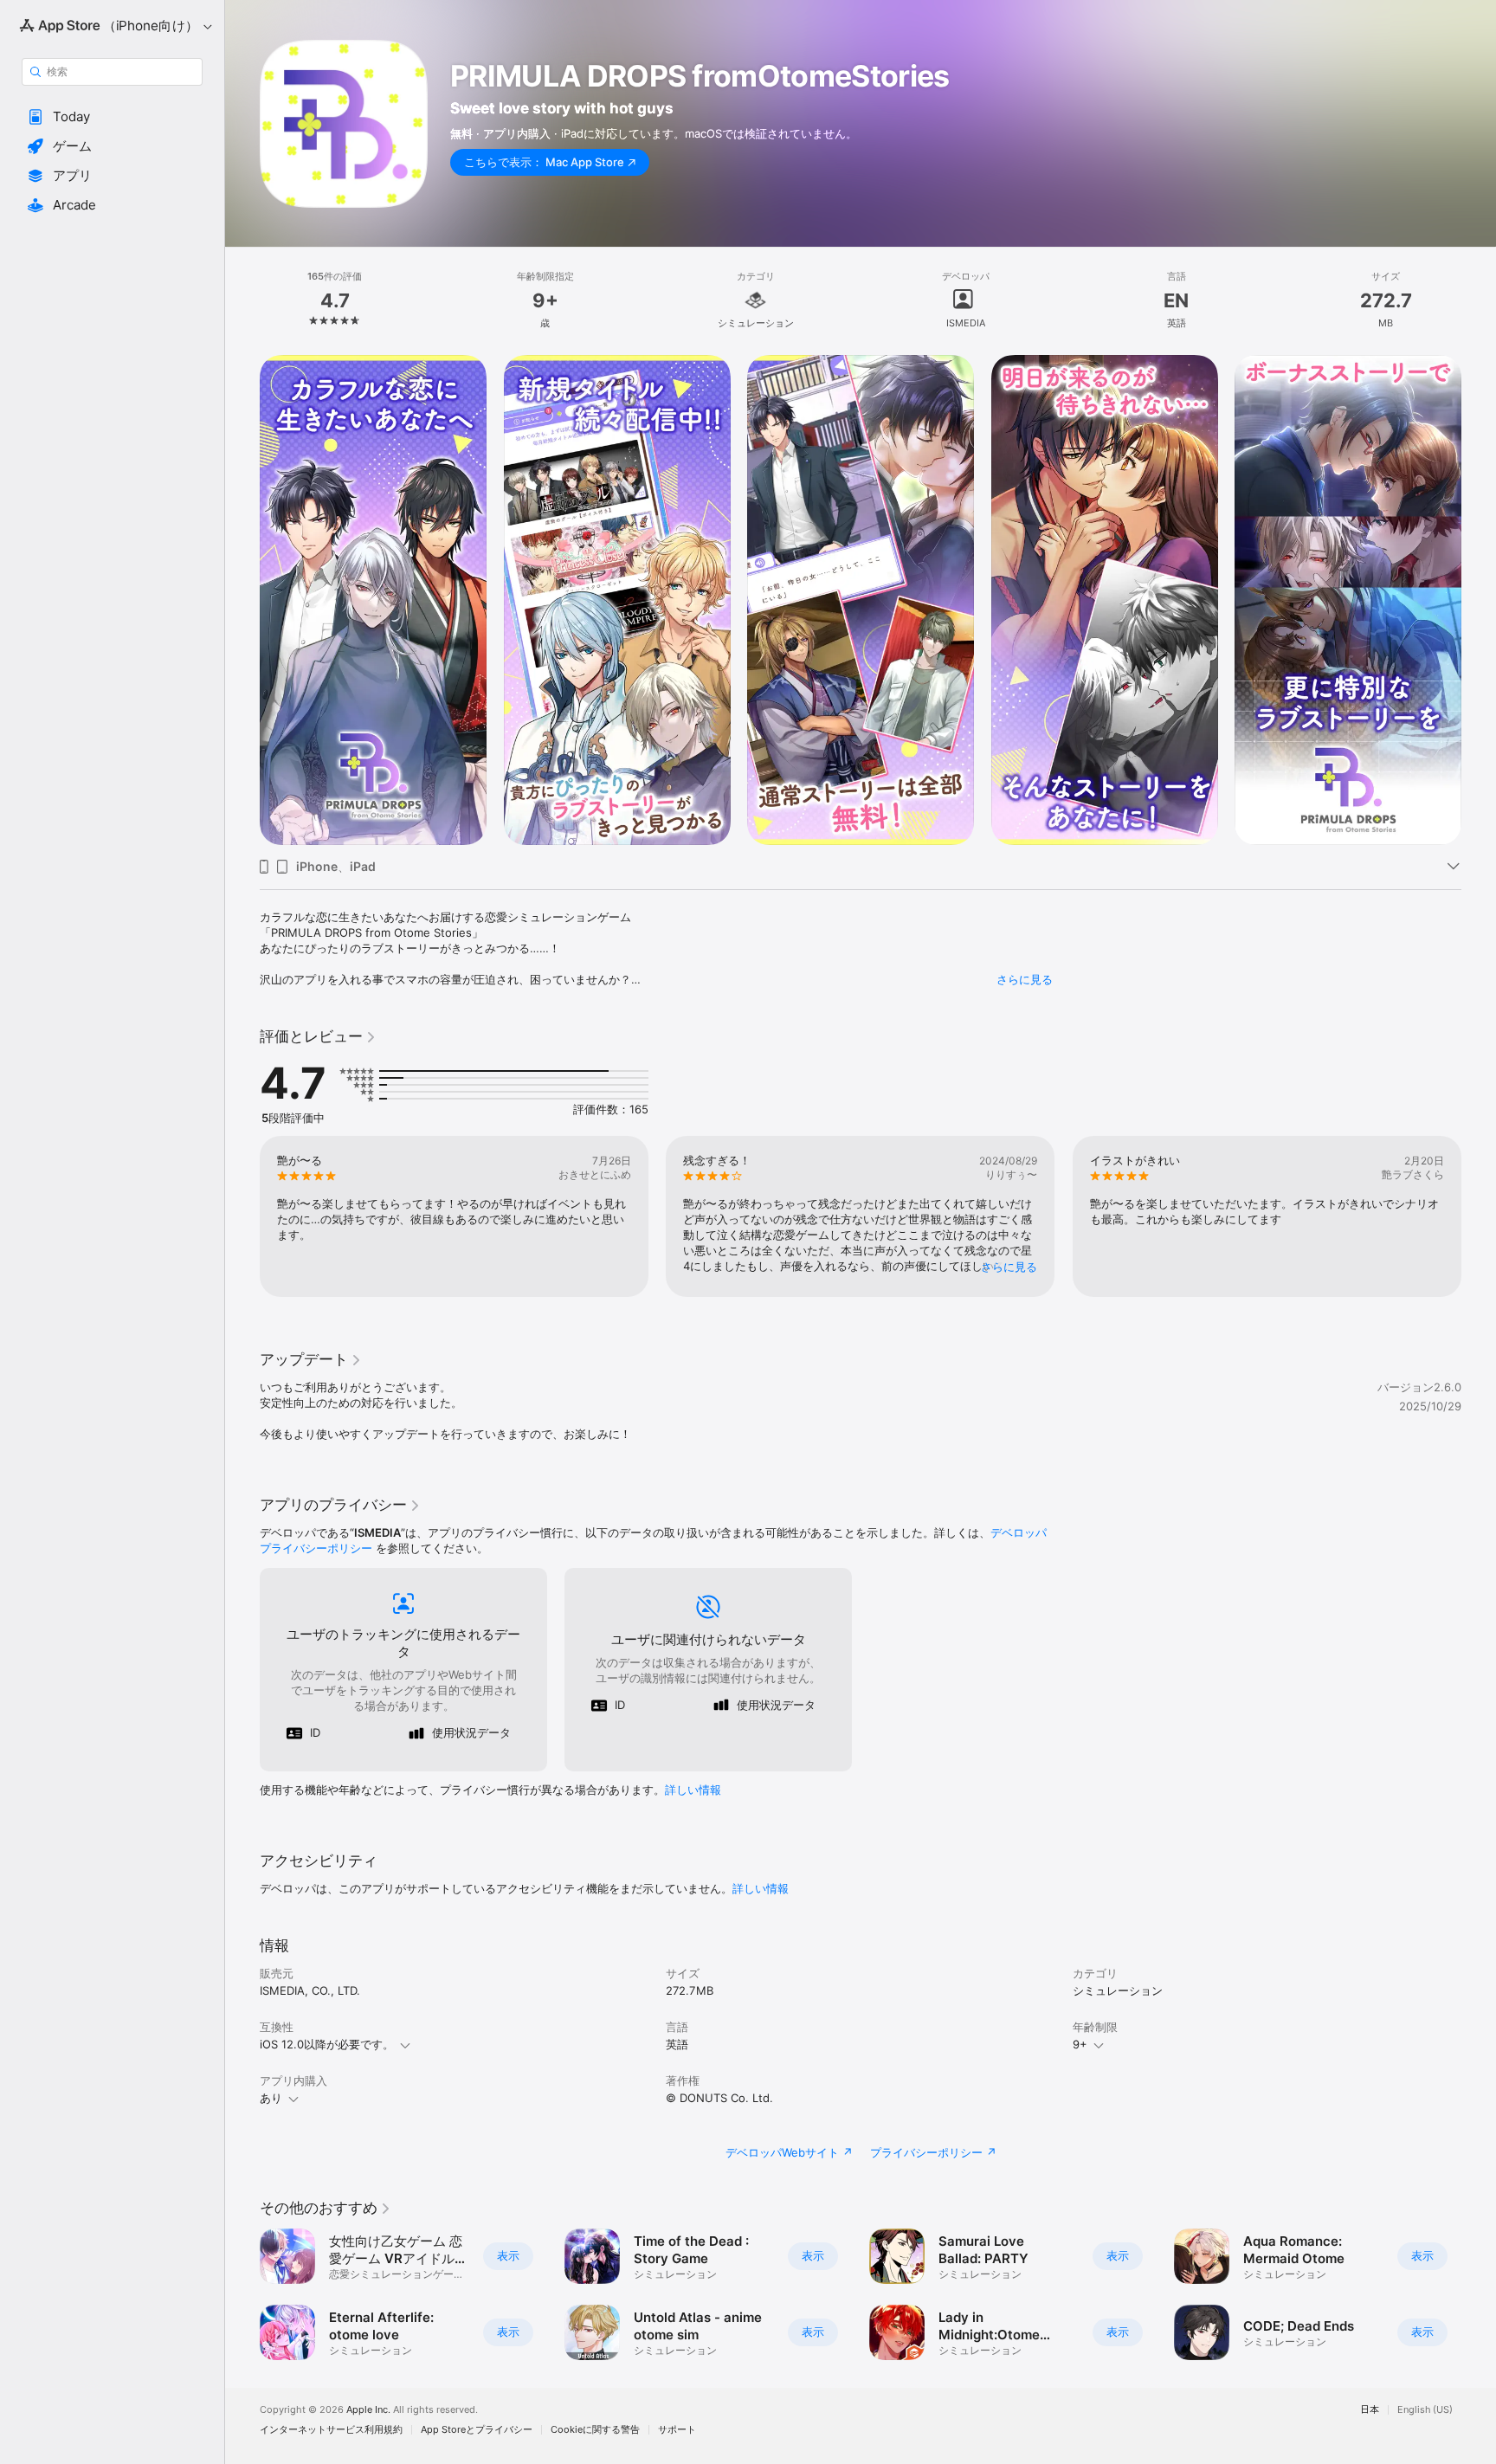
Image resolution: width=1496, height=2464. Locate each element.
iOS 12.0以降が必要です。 (327, 2044)
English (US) (1425, 2410)
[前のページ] (242, 600)
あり (271, 2098)
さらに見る (1025, 979)
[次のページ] (1479, 600)
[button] (112, 117)
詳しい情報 (693, 1790)
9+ (1080, 2044)
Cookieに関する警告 (595, 2430)
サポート (677, 2430)
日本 (1370, 2410)
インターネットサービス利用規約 (331, 2430)
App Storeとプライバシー (477, 2430)
